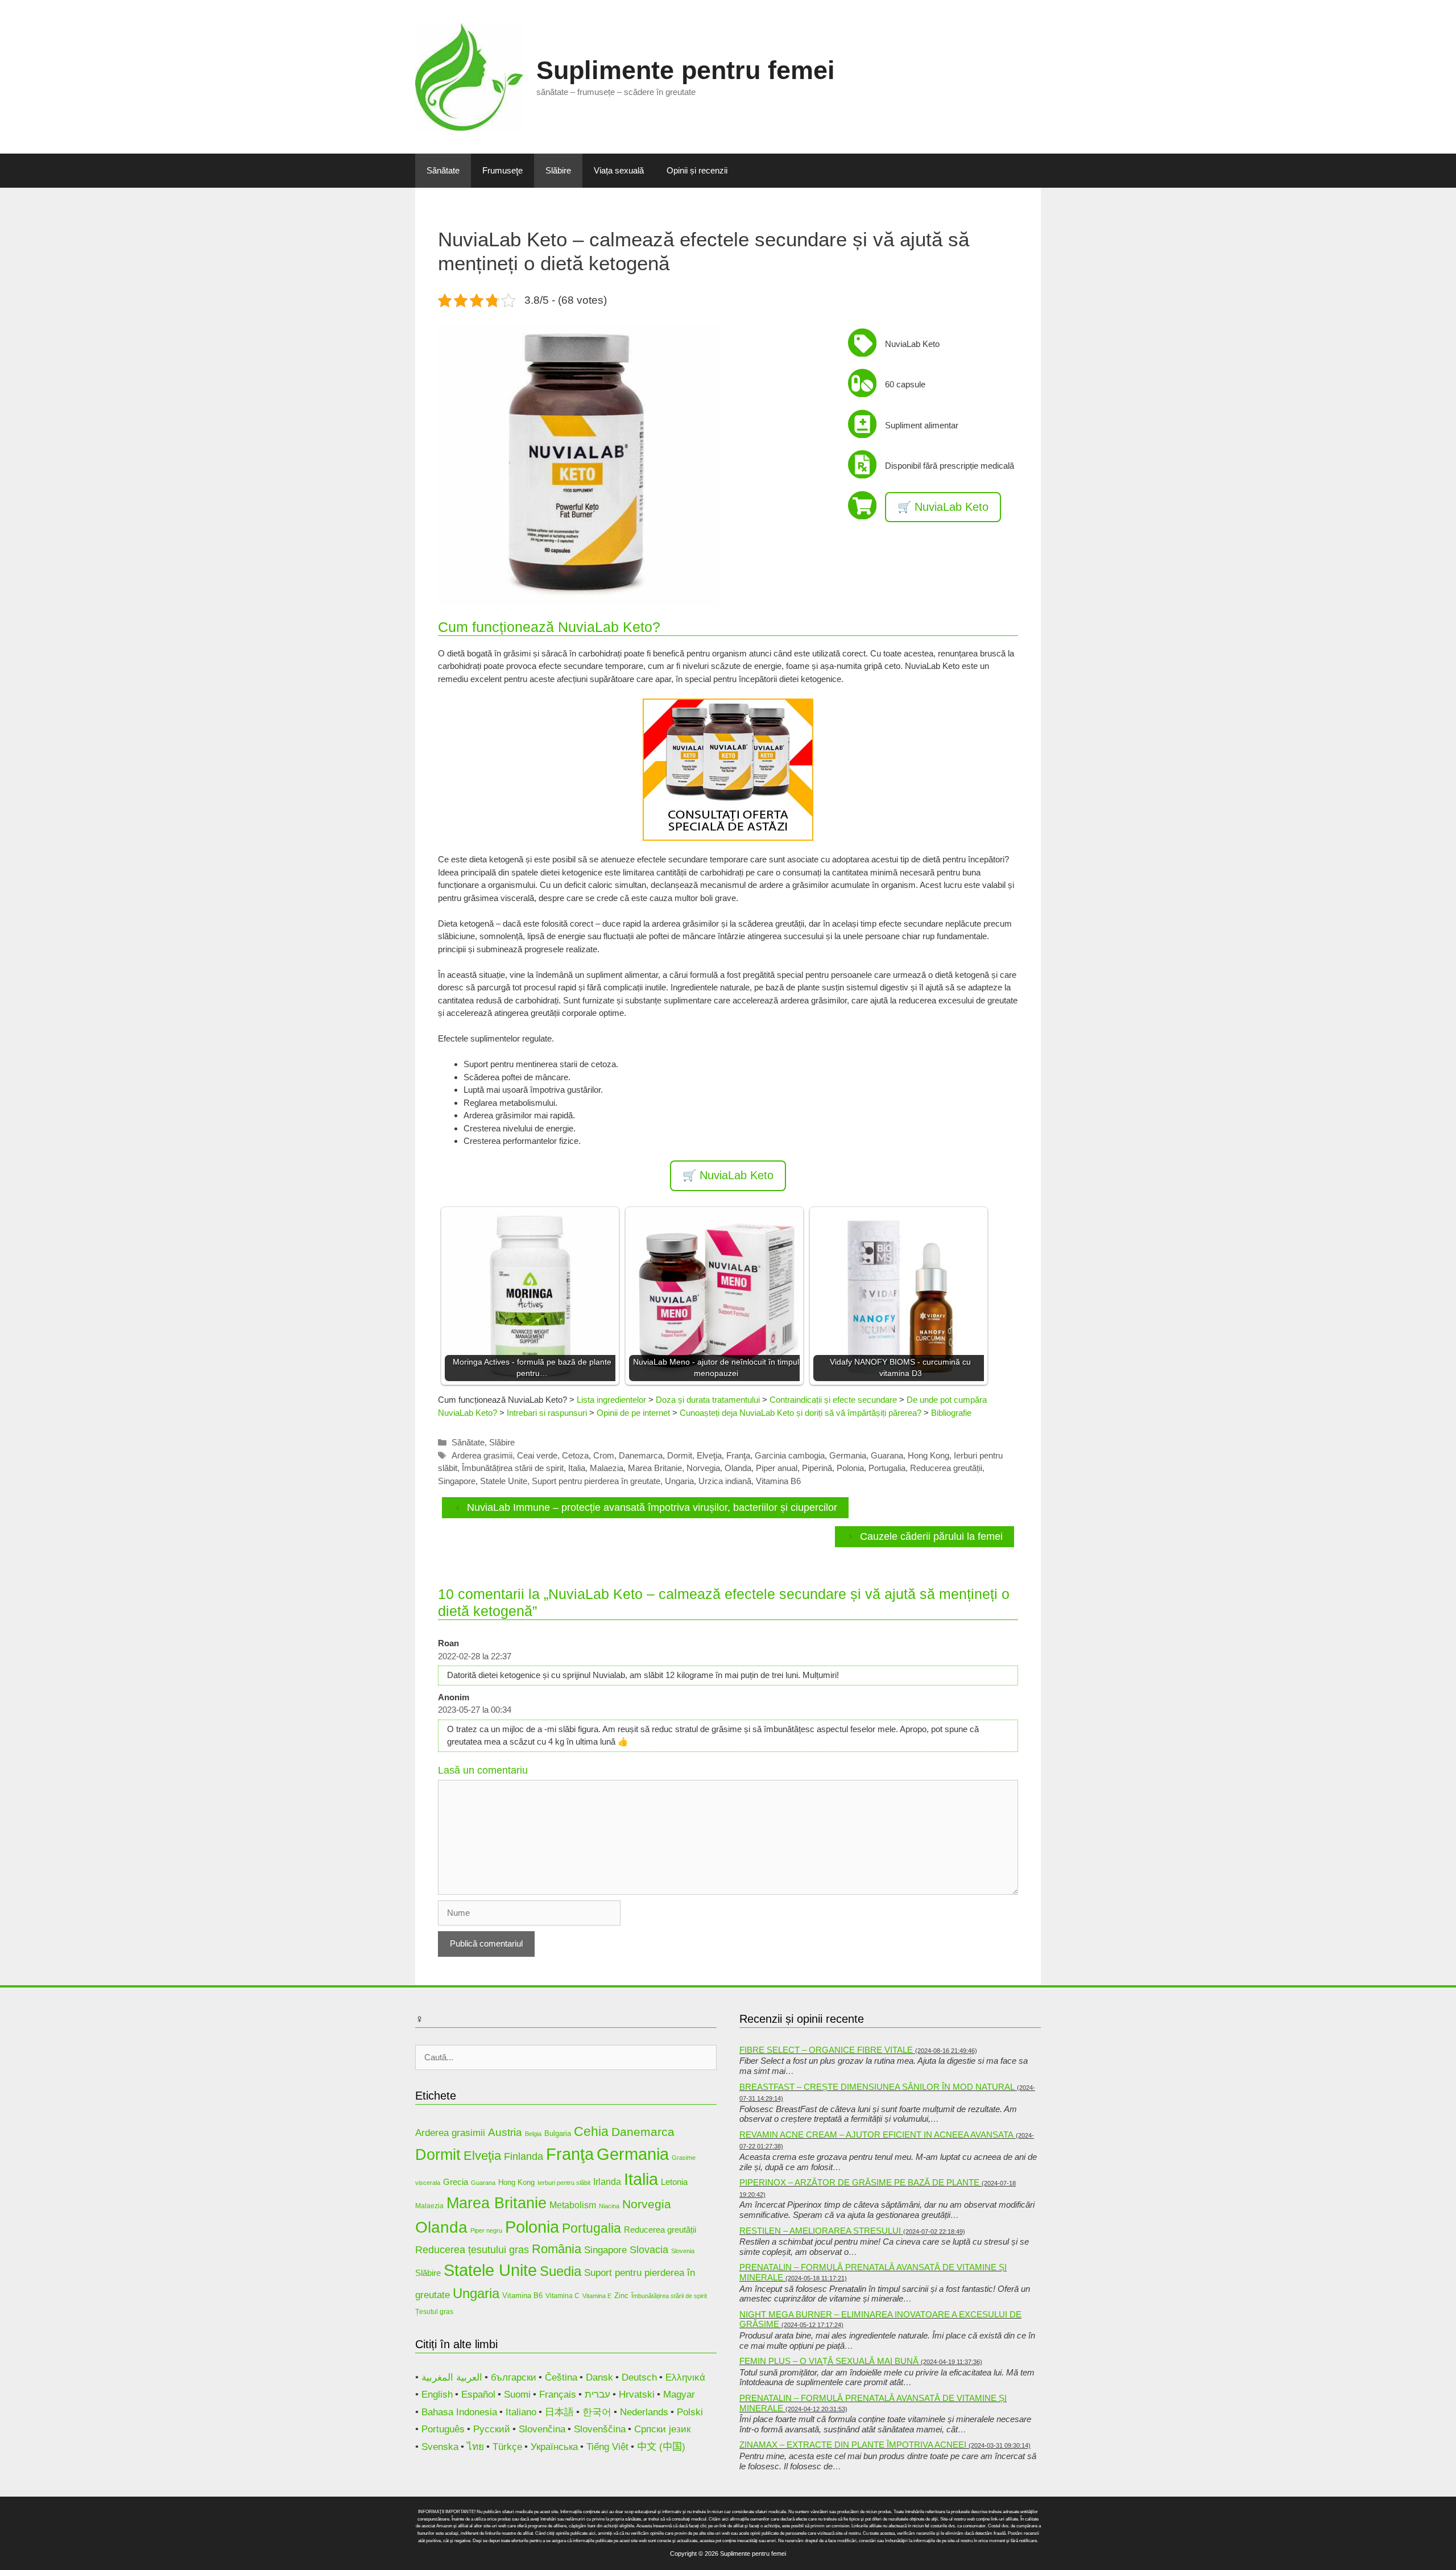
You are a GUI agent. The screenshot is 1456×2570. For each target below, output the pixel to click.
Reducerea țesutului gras (472, 2250)
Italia (577, 1468)
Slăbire (558, 170)
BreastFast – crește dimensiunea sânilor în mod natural (877, 2087)
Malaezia (607, 1468)
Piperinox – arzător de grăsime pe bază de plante (859, 2182)
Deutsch (639, 2377)
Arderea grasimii (482, 1455)
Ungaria (679, 1481)
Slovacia (649, 2250)
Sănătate (443, 170)
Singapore (457, 1481)
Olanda (738, 1468)
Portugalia (887, 1468)
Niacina (609, 2206)
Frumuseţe (502, 170)
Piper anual (777, 1468)
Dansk (599, 2377)
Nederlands (644, 2412)
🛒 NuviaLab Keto (943, 507)
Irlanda (607, 2182)
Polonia (850, 1468)
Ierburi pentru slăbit (564, 2183)
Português (443, 2429)
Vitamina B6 (778, 1481)
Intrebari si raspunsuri (547, 1413)
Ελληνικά (685, 2377)
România (557, 2249)
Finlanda (524, 2156)
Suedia (561, 2271)
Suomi (517, 2395)
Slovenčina (542, 2429)
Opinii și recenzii (697, 170)
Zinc (621, 2296)
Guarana (887, 1455)
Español (478, 2395)
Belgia (533, 2134)
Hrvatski (637, 2395)
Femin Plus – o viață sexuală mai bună (829, 2361)
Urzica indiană (725, 1481)
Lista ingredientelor (611, 1400)
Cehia (591, 2131)
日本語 (559, 2412)
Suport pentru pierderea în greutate (596, 1481)
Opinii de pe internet (633, 1413)
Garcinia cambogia (790, 1455)
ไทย (475, 2447)
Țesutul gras (434, 2311)
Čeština (561, 2377)
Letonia (674, 2182)
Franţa (738, 1455)
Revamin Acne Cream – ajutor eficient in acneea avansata (876, 2135)
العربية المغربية (452, 2377)
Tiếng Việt (607, 2447)
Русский (492, 2429)
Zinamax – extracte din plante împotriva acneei (853, 2445)
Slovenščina (600, 2429)
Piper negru (486, 2230)
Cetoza (575, 1455)
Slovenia (683, 2251)
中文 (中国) (661, 2447)
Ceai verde (537, 1455)
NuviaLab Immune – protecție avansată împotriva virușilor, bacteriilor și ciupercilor (652, 1507)
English (437, 2395)
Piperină (817, 1468)
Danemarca (641, 1455)
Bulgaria (558, 2133)
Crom (604, 1455)
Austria (505, 2132)
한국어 (597, 2412)
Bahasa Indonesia (459, 2412)
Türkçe (507, 2447)
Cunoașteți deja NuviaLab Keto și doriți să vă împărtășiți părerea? (801, 1413)
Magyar (679, 2395)
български (514, 2377)
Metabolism (573, 2205)
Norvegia (703, 1468)
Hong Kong (928, 1455)
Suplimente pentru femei (686, 70)
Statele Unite (504, 1481)
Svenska (440, 2447)
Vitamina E (597, 2296)
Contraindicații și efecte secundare (833, 1400)
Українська (554, 2447)
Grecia (456, 2182)
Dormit (680, 1455)
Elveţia (709, 1455)
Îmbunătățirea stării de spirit (513, 1468)
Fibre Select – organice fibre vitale (826, 2050)
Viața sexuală (619, 170)
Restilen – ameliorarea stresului (820, 2231)
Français (558, 2395)
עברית (597, 2395)
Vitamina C (562, 2296)
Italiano (521, 2412)
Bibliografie (951, 1413)
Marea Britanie (655, 1468)
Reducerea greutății (946, 1468)
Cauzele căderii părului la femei (931, 1536)
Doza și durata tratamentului (708, 1400)
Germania (848, 1455)
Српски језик (662, 2429)
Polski (690, 2412)
